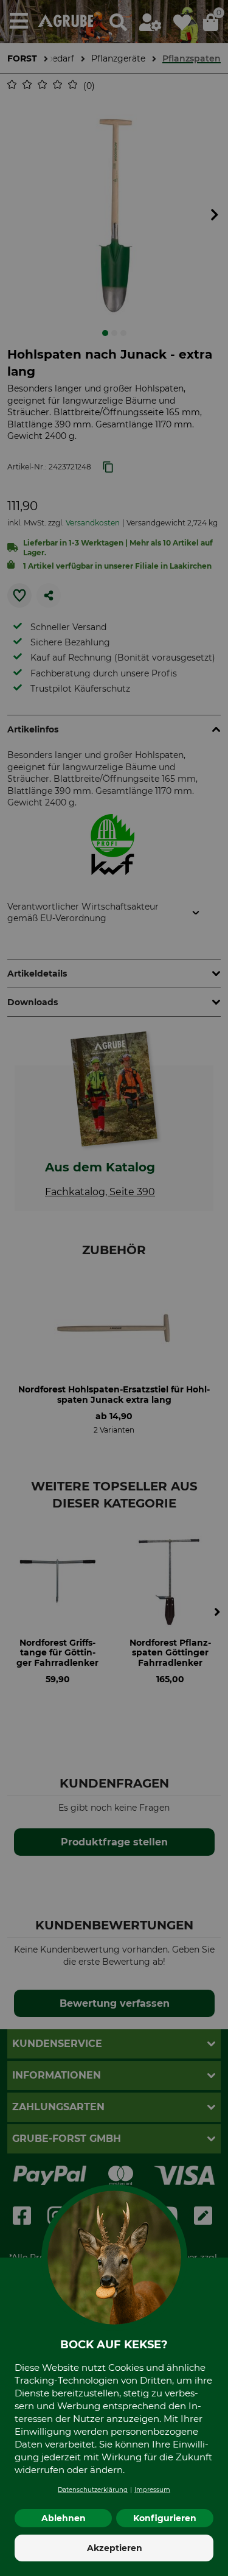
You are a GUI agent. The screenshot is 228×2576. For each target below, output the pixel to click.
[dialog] (114, 1288)
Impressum (152, 2490)
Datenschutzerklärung (93, 2490)
